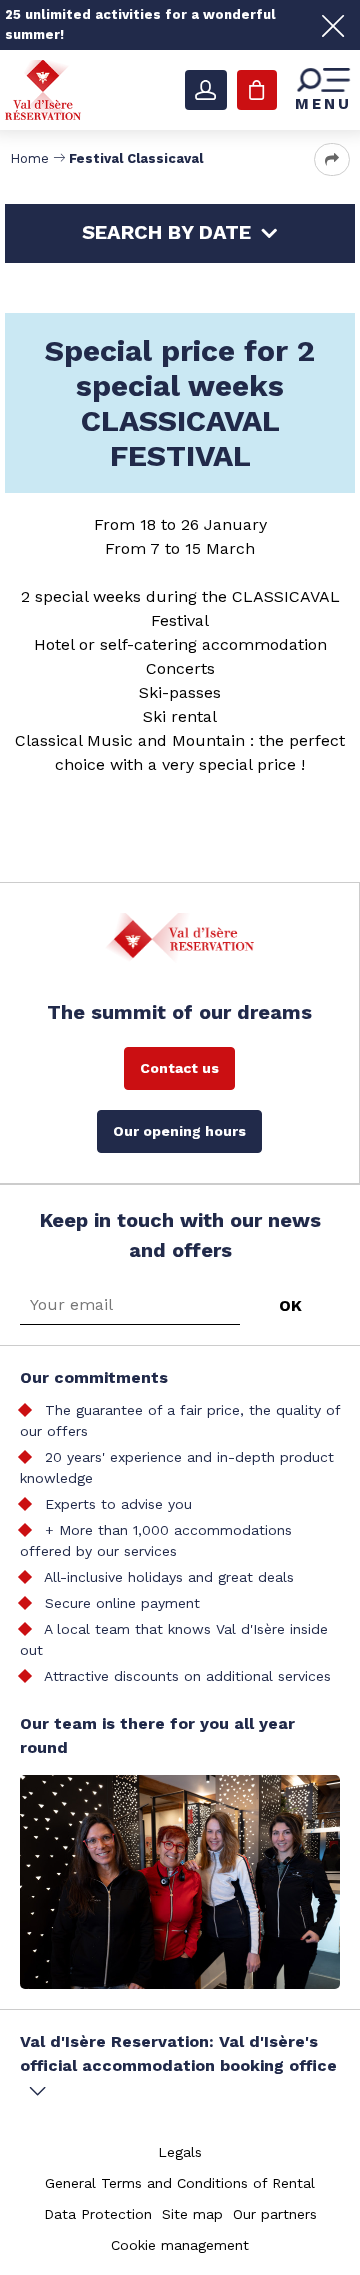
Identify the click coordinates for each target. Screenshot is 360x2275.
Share (332, 159)
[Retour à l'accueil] (43, 88)
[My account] (206, 90)
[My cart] (257, 90)
